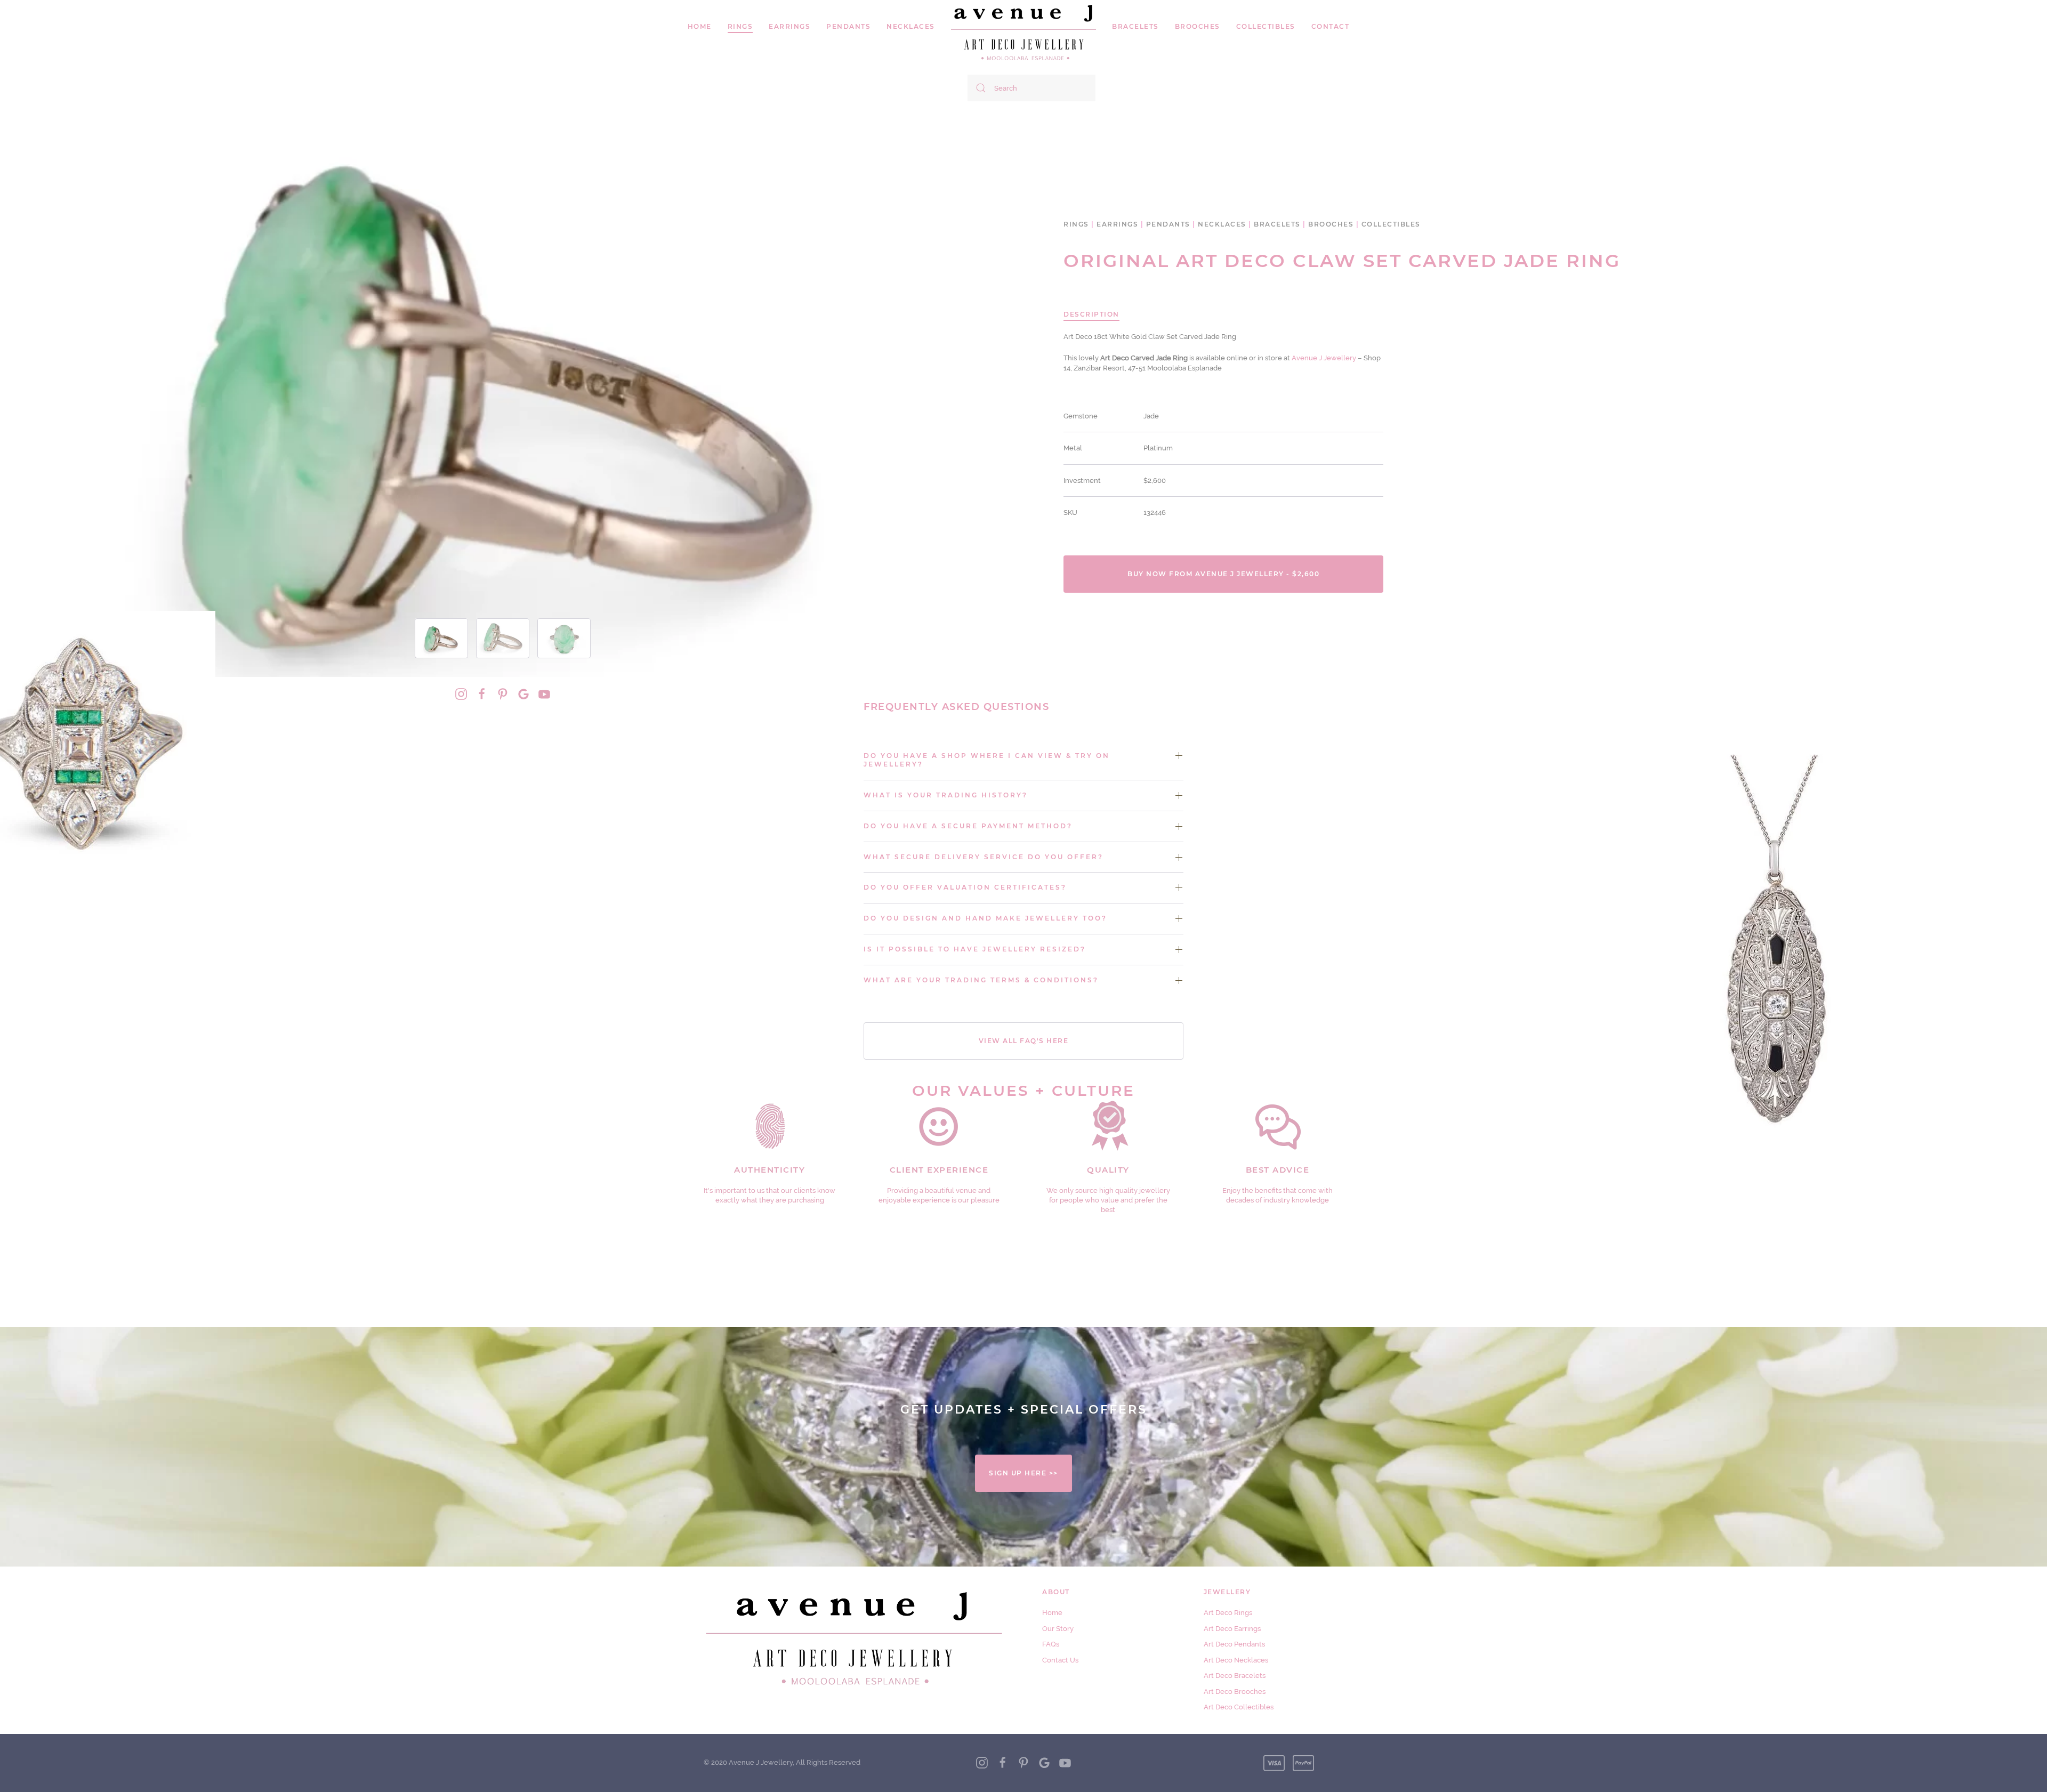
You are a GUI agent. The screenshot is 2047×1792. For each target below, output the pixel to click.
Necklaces (911, 26)
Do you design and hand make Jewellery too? (985, 918)
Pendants (848, 26)
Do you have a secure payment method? (968, 826)
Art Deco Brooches (1235, 1692)
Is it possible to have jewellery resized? (975, 949)
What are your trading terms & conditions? (981, 980)
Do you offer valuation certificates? (965, 887)
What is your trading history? (946, 795)
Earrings (789, 26)
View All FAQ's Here (1024, 1041)
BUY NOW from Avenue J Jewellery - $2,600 (1223, 574)
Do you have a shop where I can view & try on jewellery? (987, 760)
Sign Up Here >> (1023, 1473)
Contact (1331, 26)
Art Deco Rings (1228, 1613)
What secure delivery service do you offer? (984, 857)
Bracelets (1135, 26)
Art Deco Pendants (1234, 1644)
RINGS (740, 26)
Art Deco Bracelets (1235, 1676)
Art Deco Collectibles (1239, 1707)
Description (1091, 314)
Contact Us (1060, 1660)
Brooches (1198, 26)
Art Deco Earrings (1232, 1629)
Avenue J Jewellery (1324, 358)
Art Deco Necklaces (1236, 1660)
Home (700, 26)
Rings (1076, 224)
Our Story (1058, 1629)
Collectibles (1266, 26)
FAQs (1051, 1644)
